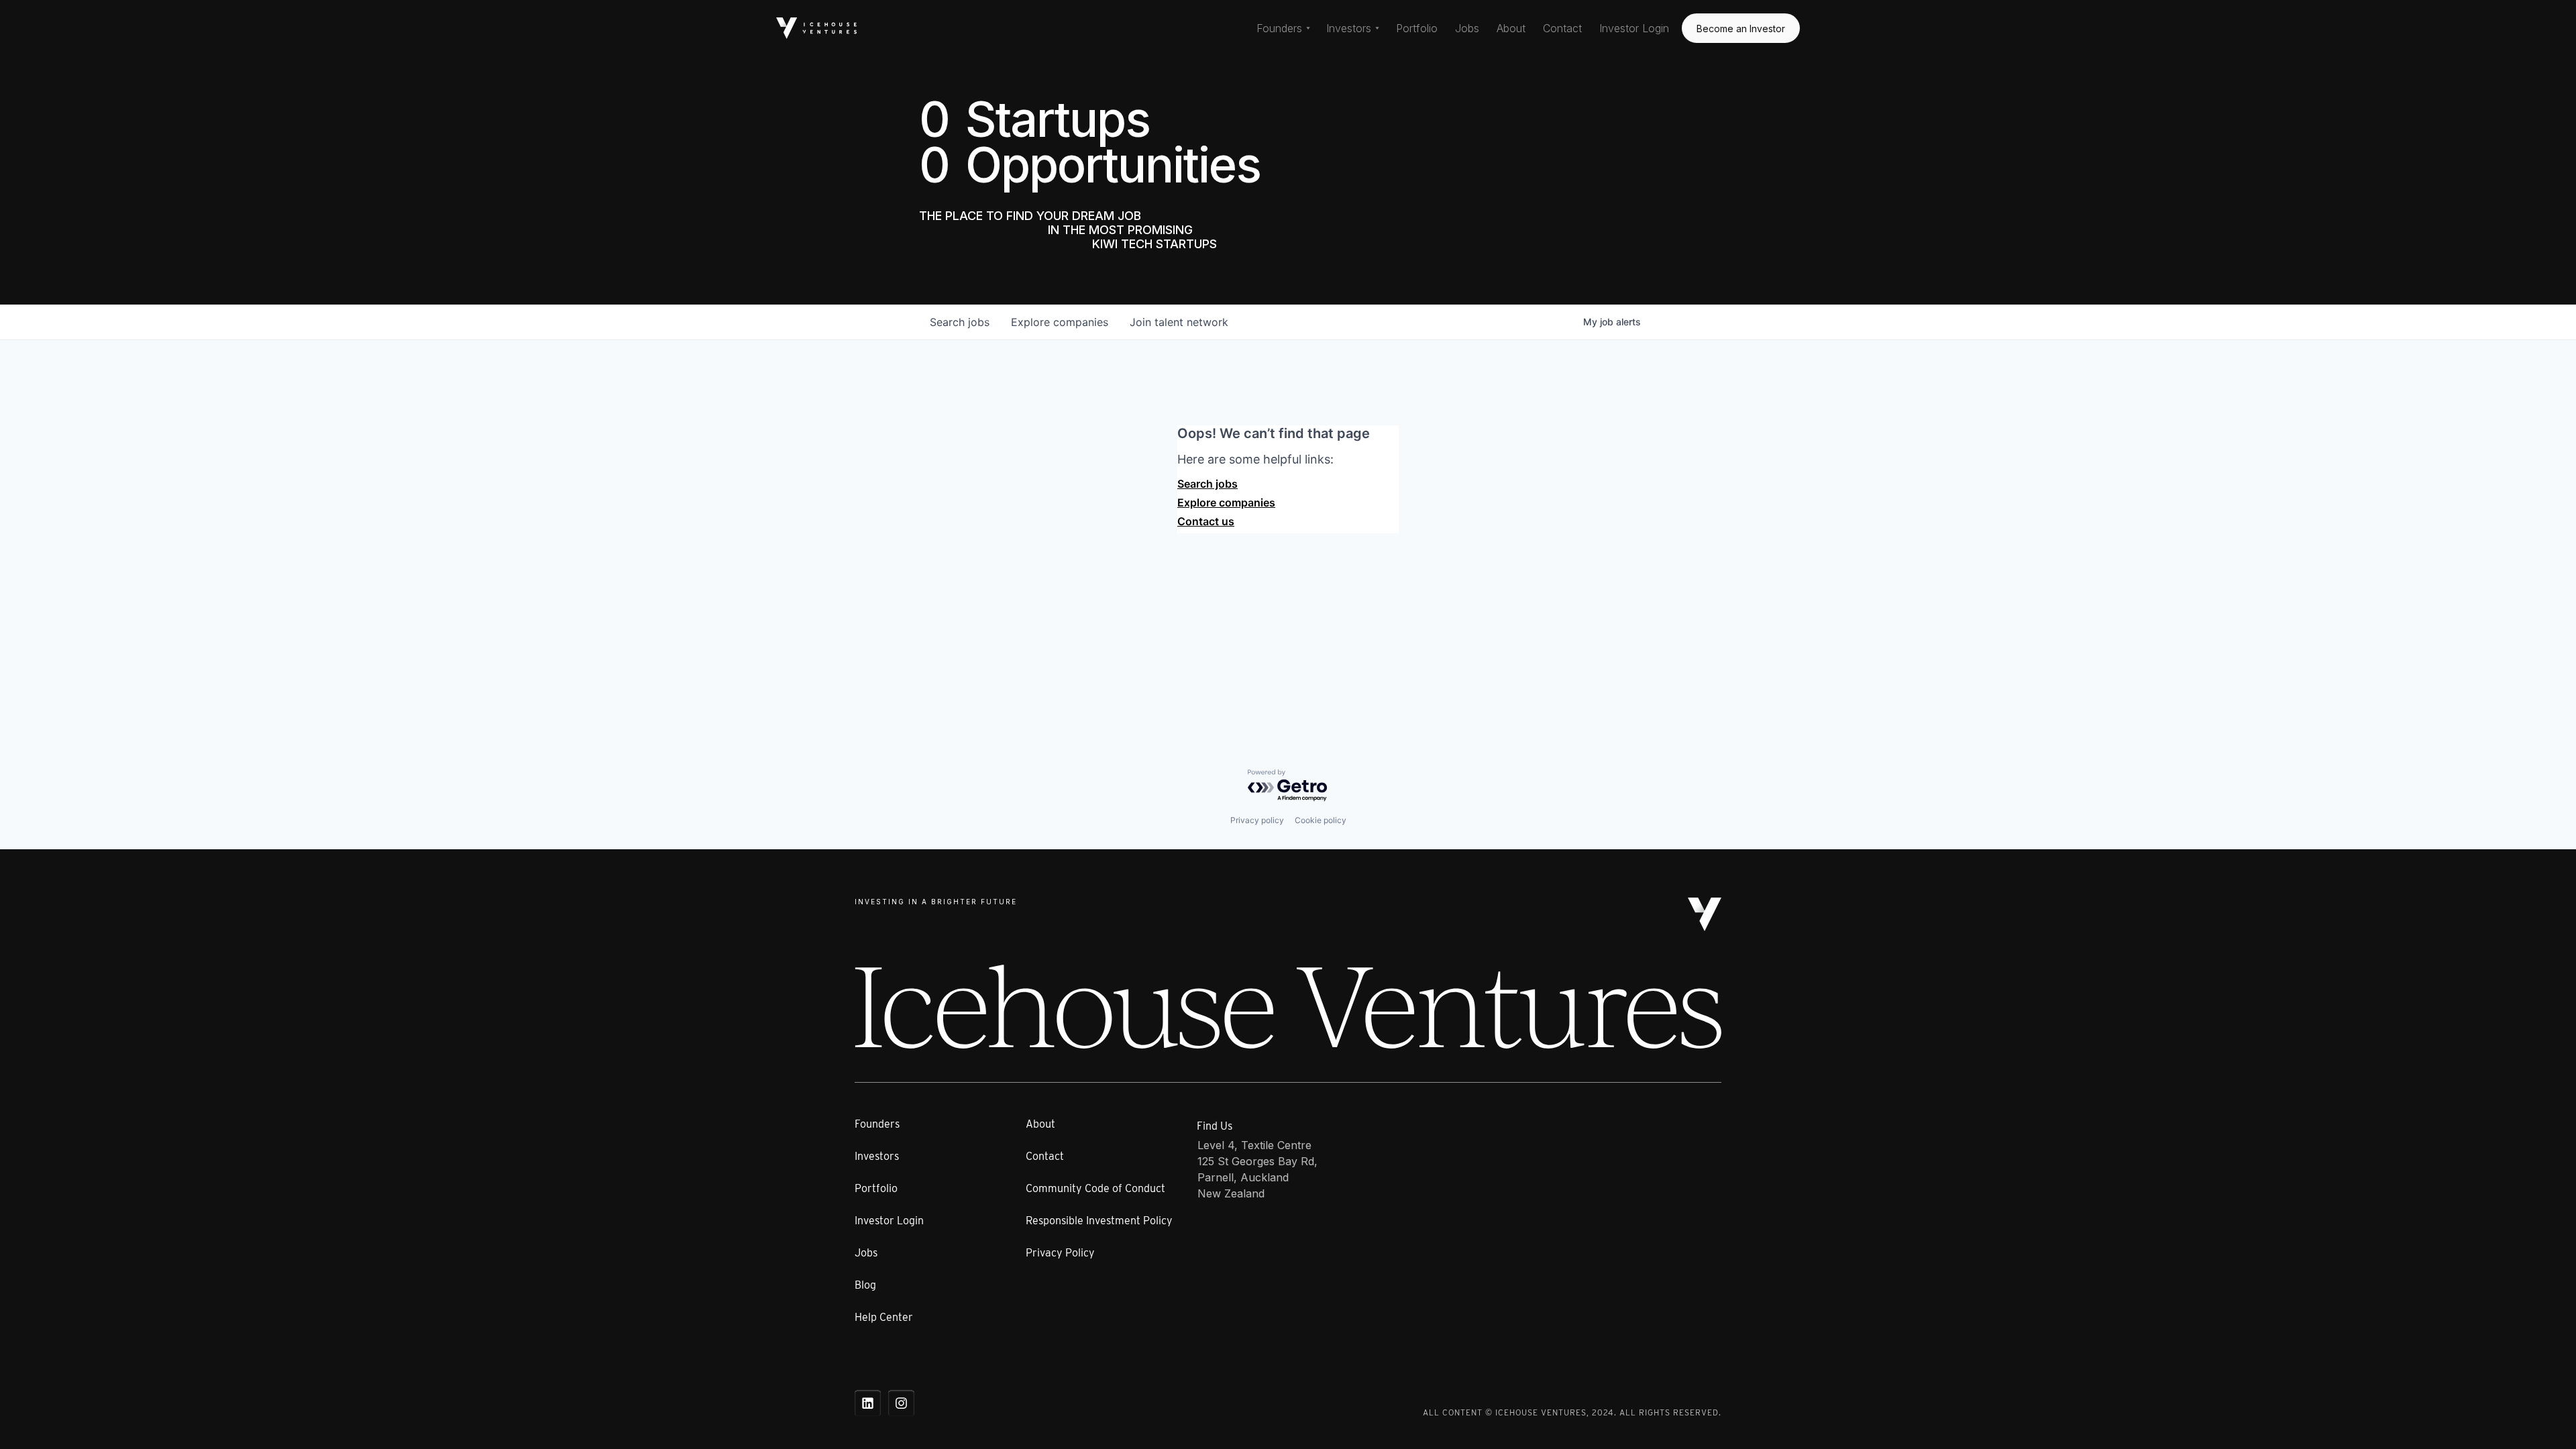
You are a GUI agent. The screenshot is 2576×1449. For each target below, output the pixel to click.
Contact (1562, 28)
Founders (877, 1124)
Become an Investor (1741, 29)
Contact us (1206, 521)
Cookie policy (1321, 820)
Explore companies (1226, 502)
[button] (1283, 28)
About (1511, 28)
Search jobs (1207, 484)
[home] (816, 28)
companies (1060, 322)
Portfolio (1417, 28)
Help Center (884, 1317)
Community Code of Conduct (1095, 1188)
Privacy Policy (1060, 1253)
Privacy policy (1257, 820)
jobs (960, 322)
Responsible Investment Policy (1099, 1221)
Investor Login (1634, 28)
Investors (877, 1156)
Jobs (1467, 28)
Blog (865, 1285)
